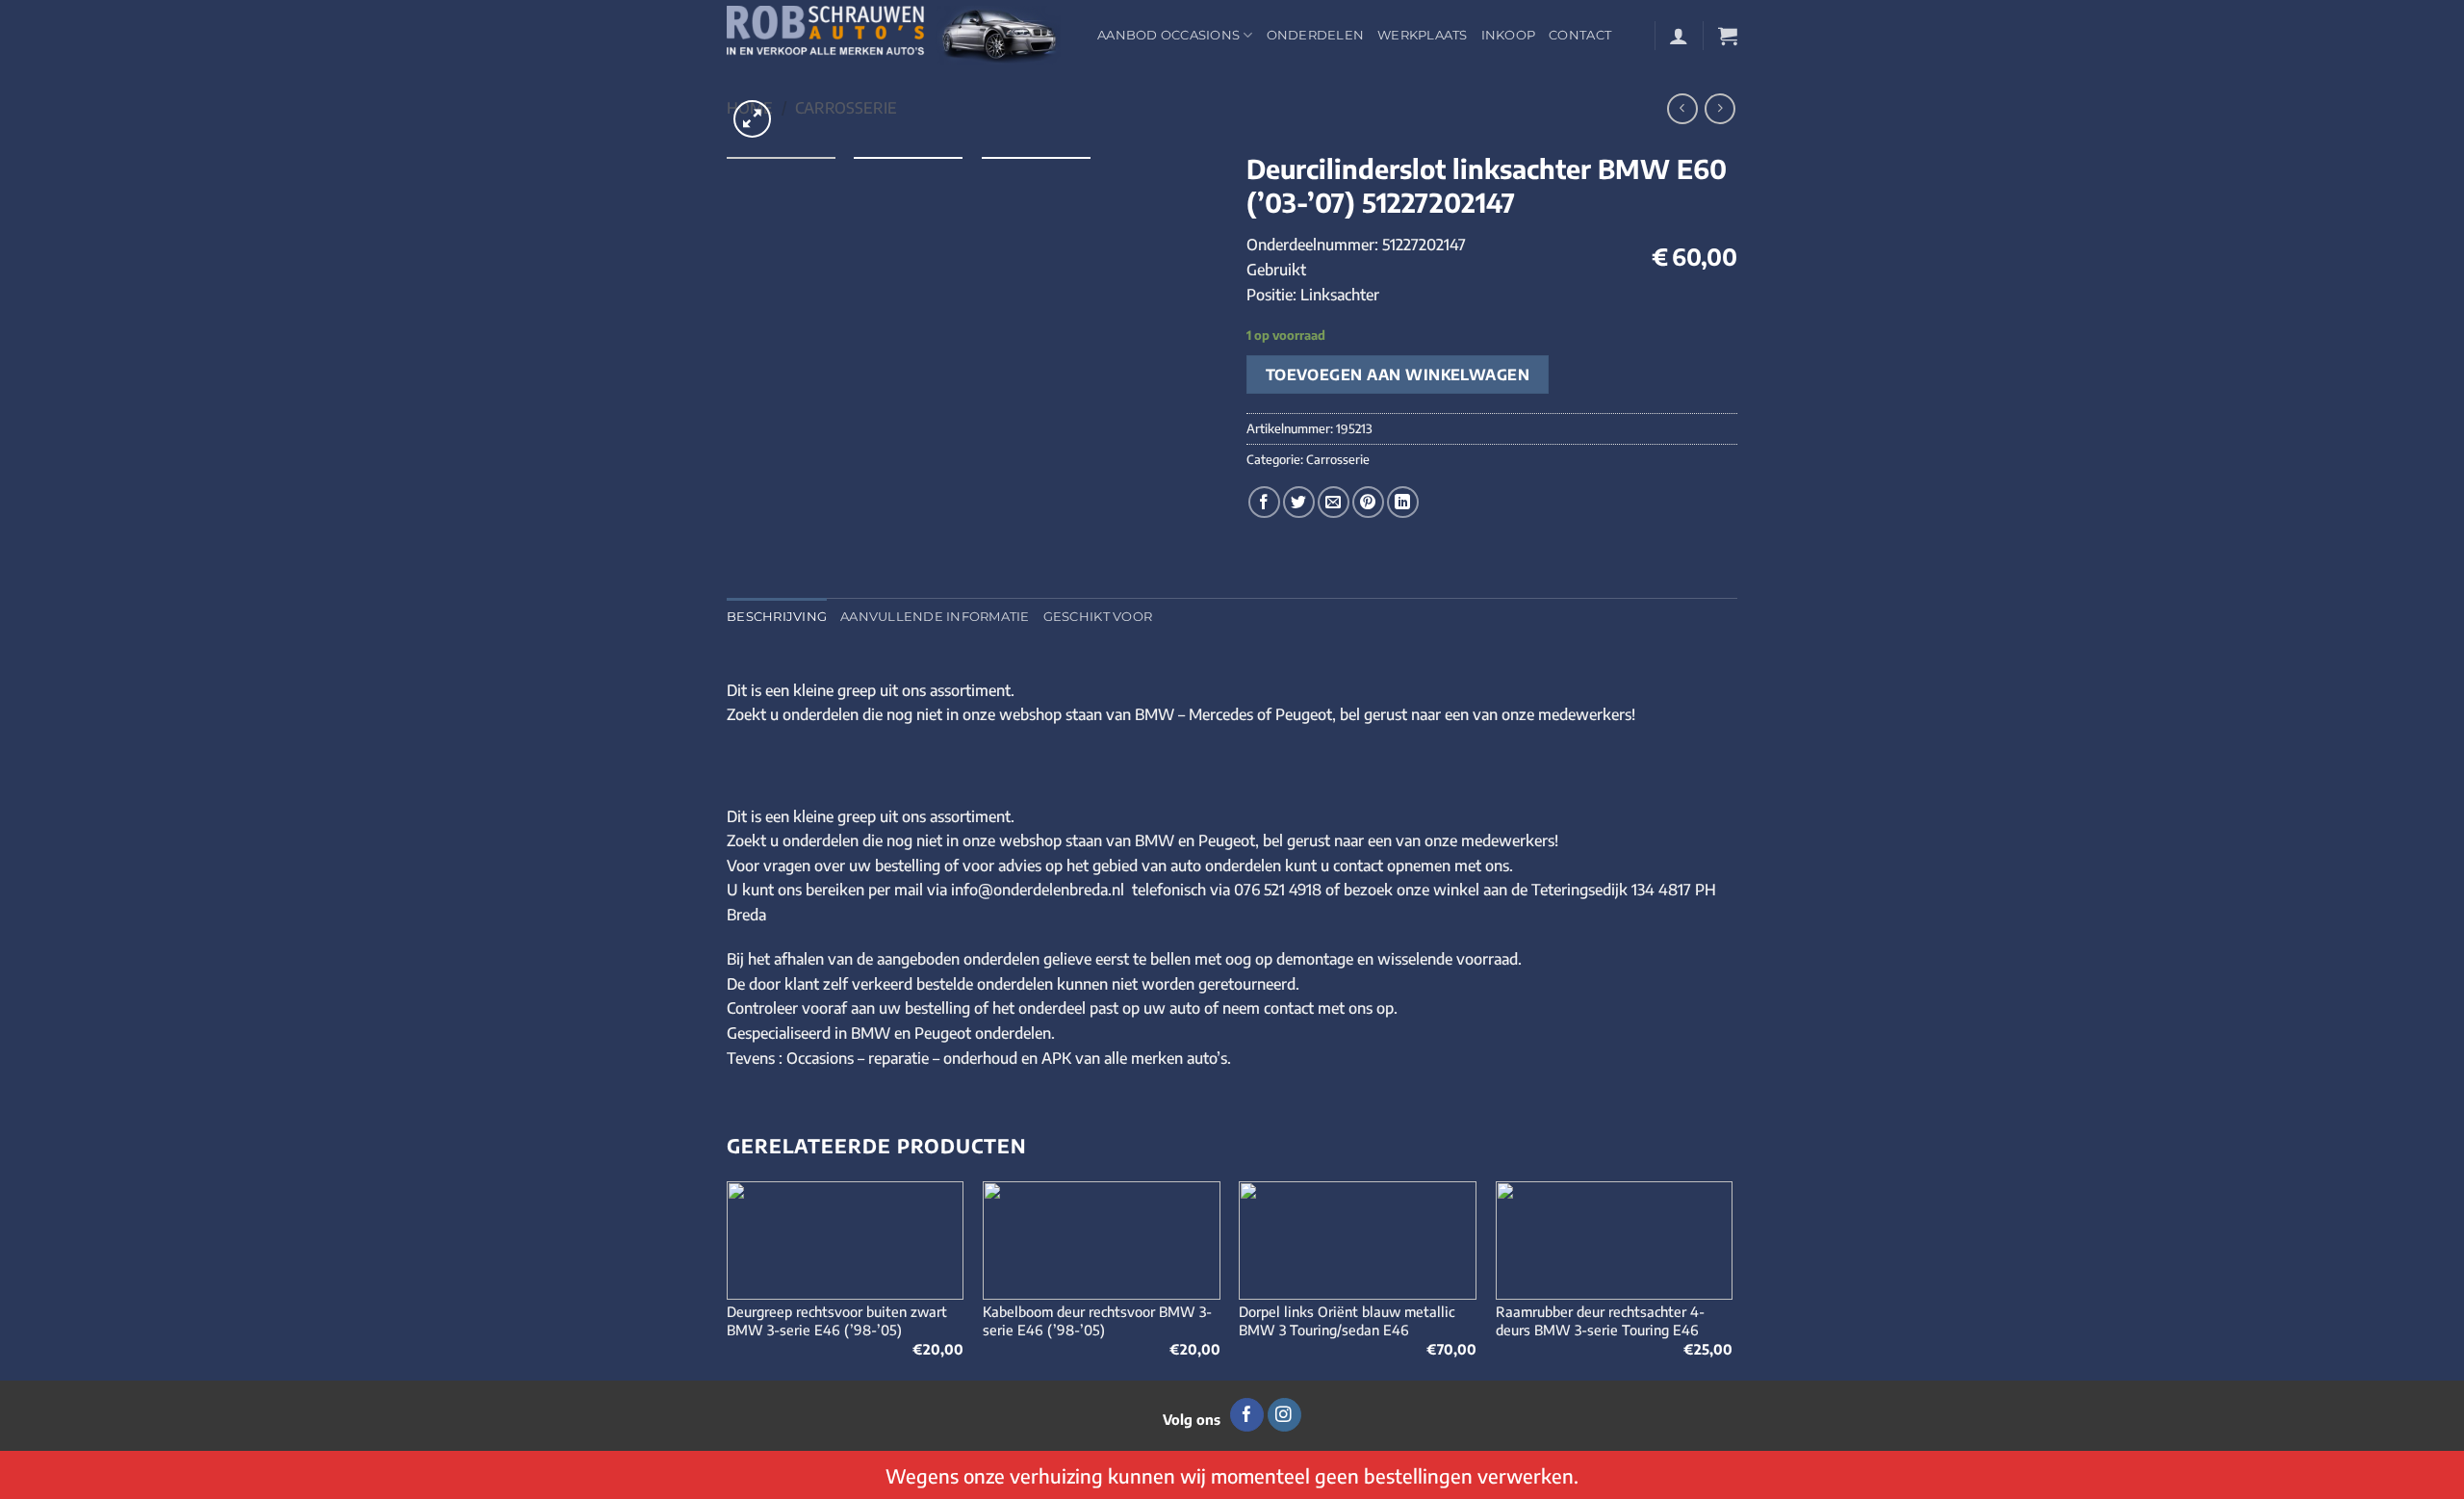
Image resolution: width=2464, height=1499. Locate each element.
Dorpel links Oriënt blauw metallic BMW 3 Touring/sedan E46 (1347, 1320)
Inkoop (1509, 35)
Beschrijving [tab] (777, 617)
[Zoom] (752, 119)
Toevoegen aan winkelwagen (1398, 374)
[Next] (1732, 1279)
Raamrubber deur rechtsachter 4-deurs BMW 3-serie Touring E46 (1600, 1320)
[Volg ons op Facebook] (1247, 1415)
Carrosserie (846, 108)
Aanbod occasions (1168, 35)
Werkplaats (1423, 35)
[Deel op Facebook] (1264, 502)
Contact (1580, 35)
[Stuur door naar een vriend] (1334, 502)
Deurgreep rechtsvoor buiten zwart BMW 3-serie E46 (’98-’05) (837, 1320)
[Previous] (728, 1279)
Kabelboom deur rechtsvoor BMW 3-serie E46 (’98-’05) (1097, 1320)
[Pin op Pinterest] (1368, 502)
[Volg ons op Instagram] (1284, 1415)
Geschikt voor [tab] (1098, 617)
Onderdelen (1316, 35)
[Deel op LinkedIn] (1403, 502)
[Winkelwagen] (1728, 36)
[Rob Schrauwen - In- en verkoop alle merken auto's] (898, 35)
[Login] (1679, 36)
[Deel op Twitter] (1299, 502)
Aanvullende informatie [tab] (935, 617)
